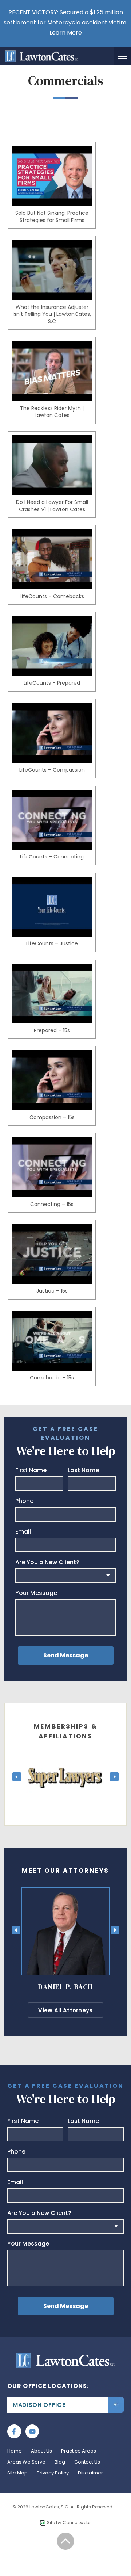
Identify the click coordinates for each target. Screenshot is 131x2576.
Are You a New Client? (47, 1562)
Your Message (36, 1593)
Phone (24, 1501)
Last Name (83, 1470)
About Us (41, 2451)
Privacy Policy (53, 2473)
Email (23, 1532)
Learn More (66, 33)
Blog (60, 2462)
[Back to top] (66, 2541)
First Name (31, 1470)
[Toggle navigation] (122, 56)
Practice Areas (79, 2451)
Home (15, 2451)
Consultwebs (77, 2523)
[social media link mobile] (14, 2431)
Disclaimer (90, 2473)
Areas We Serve (26, 2462)
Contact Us (87, 2462)
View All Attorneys (65, 2010)
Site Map (17, 2473)
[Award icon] (65, 1757)
